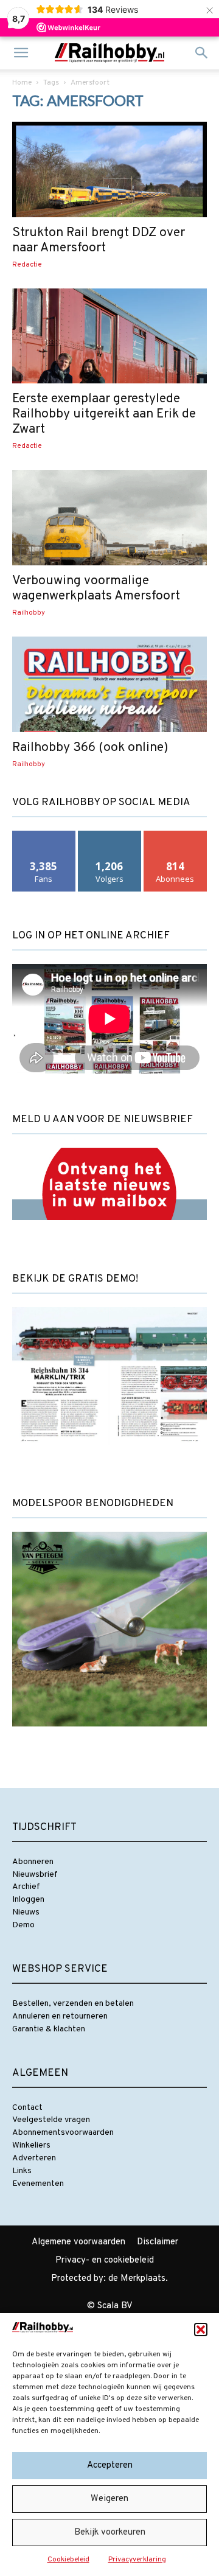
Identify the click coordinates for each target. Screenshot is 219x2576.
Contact (27, 2108)
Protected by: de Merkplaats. (109, 2279)
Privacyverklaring (137, 2560)
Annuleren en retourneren (60, 2016)
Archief (26, 1887)
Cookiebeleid (68, 2560)
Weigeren (109, 2499)
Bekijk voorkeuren (110, 2532)
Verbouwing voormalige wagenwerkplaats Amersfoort (96, 588)
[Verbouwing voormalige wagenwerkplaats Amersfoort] (109, 518)
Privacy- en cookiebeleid (105, 2260)
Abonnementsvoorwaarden (63, 2133)
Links (22, 2171)
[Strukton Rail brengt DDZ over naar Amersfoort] (109, 169)
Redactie (27, 265)
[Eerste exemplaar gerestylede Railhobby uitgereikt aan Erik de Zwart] (109, 336)
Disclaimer (158, 2242)
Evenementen (38, 2184)
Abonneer (175, 835)
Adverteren (34, 2158)
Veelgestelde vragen (51, 2120)
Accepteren (110, 2466)
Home (22, 83)
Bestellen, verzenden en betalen (73, 2004)
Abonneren (33, 1862)
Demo (23, 1925)
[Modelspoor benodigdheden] (109, 1737)
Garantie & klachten (49, 2029)
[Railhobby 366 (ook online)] (109, 684)
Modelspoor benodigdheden (93, 1504)
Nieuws (26, 1912)
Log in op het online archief (91, 936)
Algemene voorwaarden (78, 2242)
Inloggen (28, 1900)
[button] (201, 2330)
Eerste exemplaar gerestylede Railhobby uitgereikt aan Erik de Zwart (104, 414)
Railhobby (29, 613)
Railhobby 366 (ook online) (90, 748)
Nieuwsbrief (35, 1875)
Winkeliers (31, 2145)
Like (44, 835)
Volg (110, 835)
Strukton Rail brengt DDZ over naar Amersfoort (99, 240)
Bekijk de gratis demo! (75, 1279)
